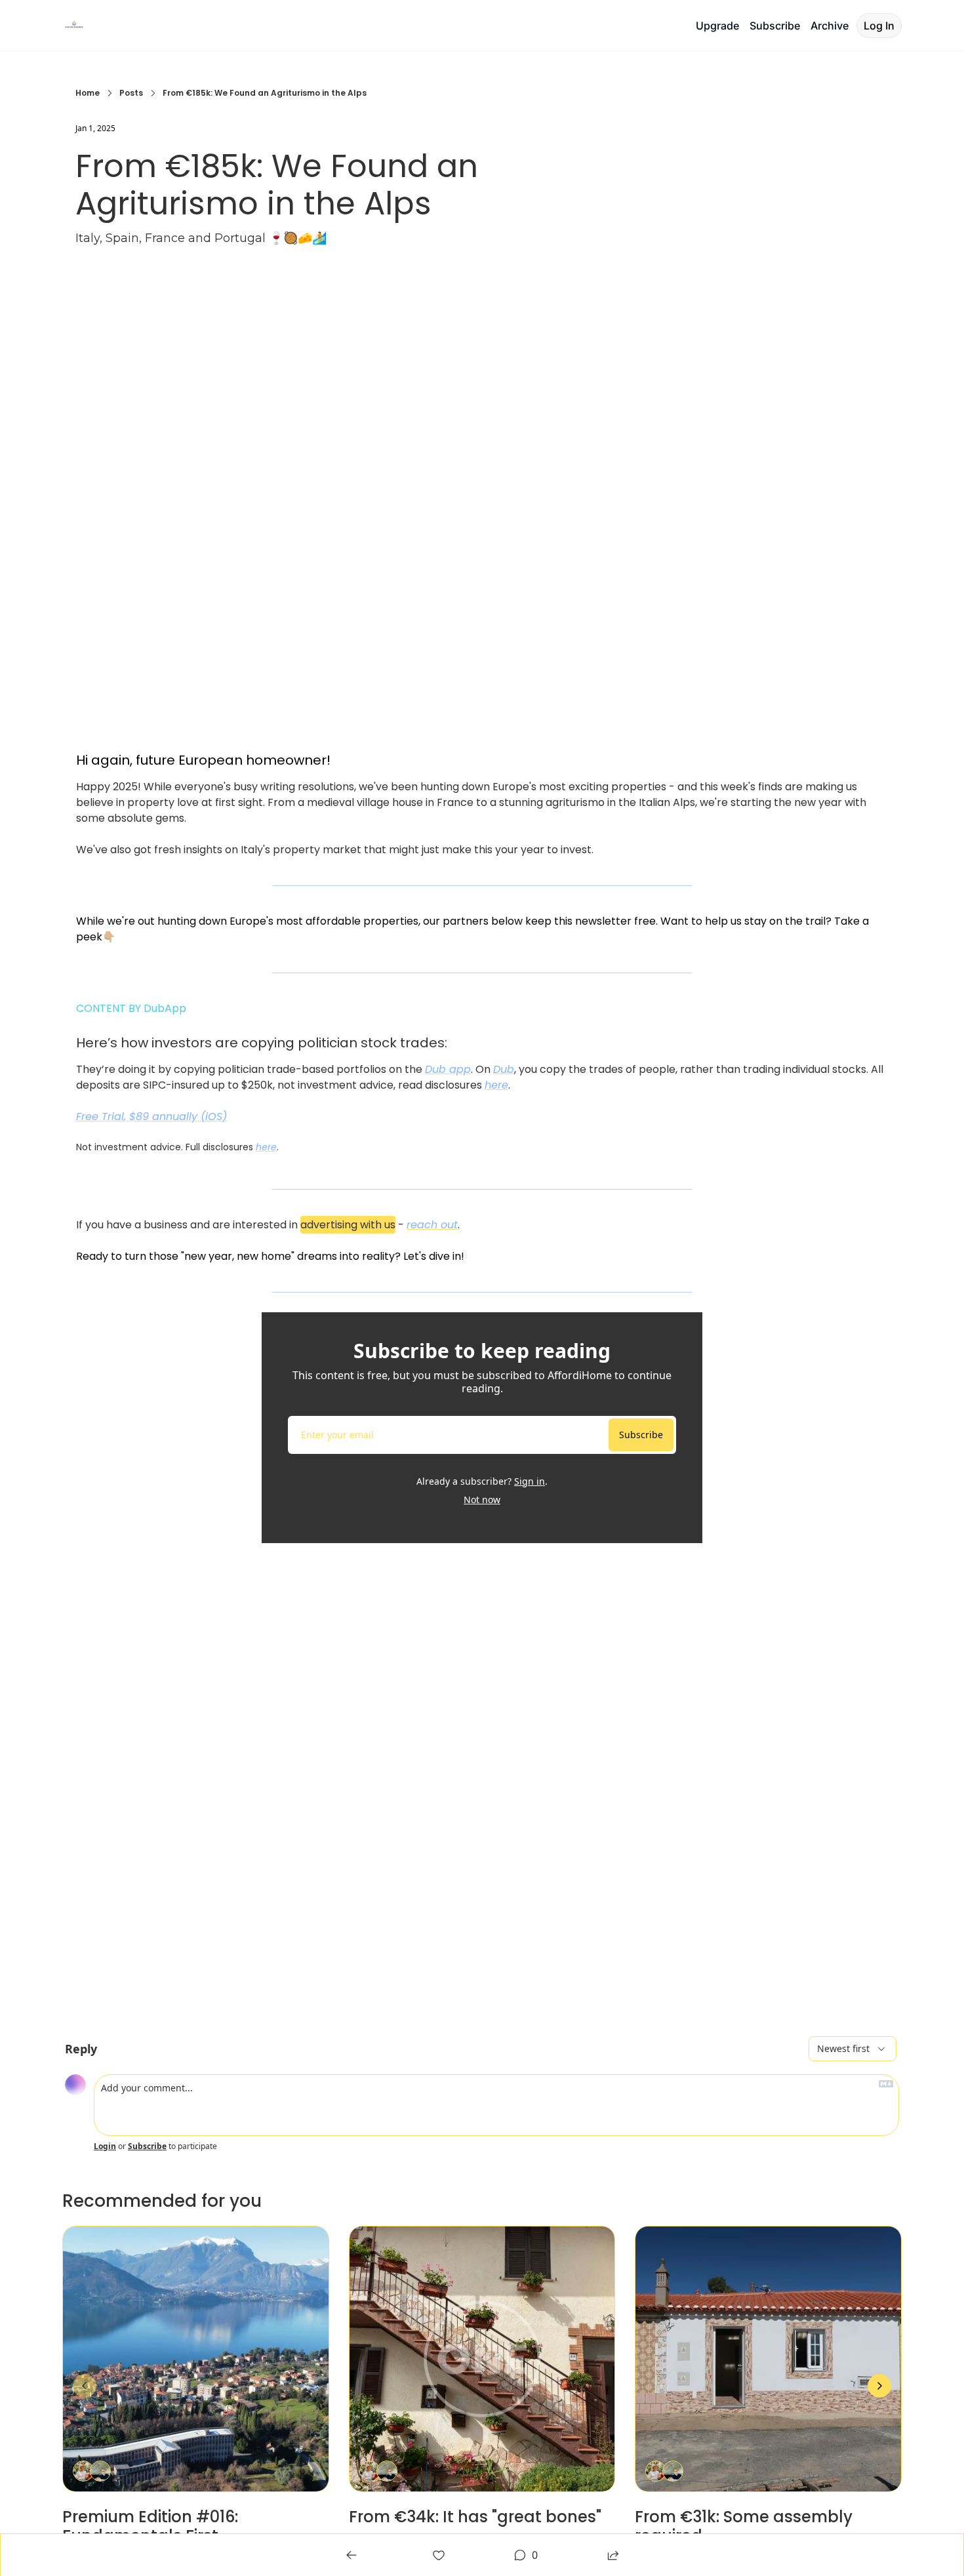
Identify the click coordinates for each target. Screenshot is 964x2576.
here (496, 1085)
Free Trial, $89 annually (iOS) (151, 1117)
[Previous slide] (85, 2386)
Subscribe (641, 1435)
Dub (504, 1069)
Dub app (448, 1069)
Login (105, 2146)
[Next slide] (879, 2386)
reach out (432, 1225)
